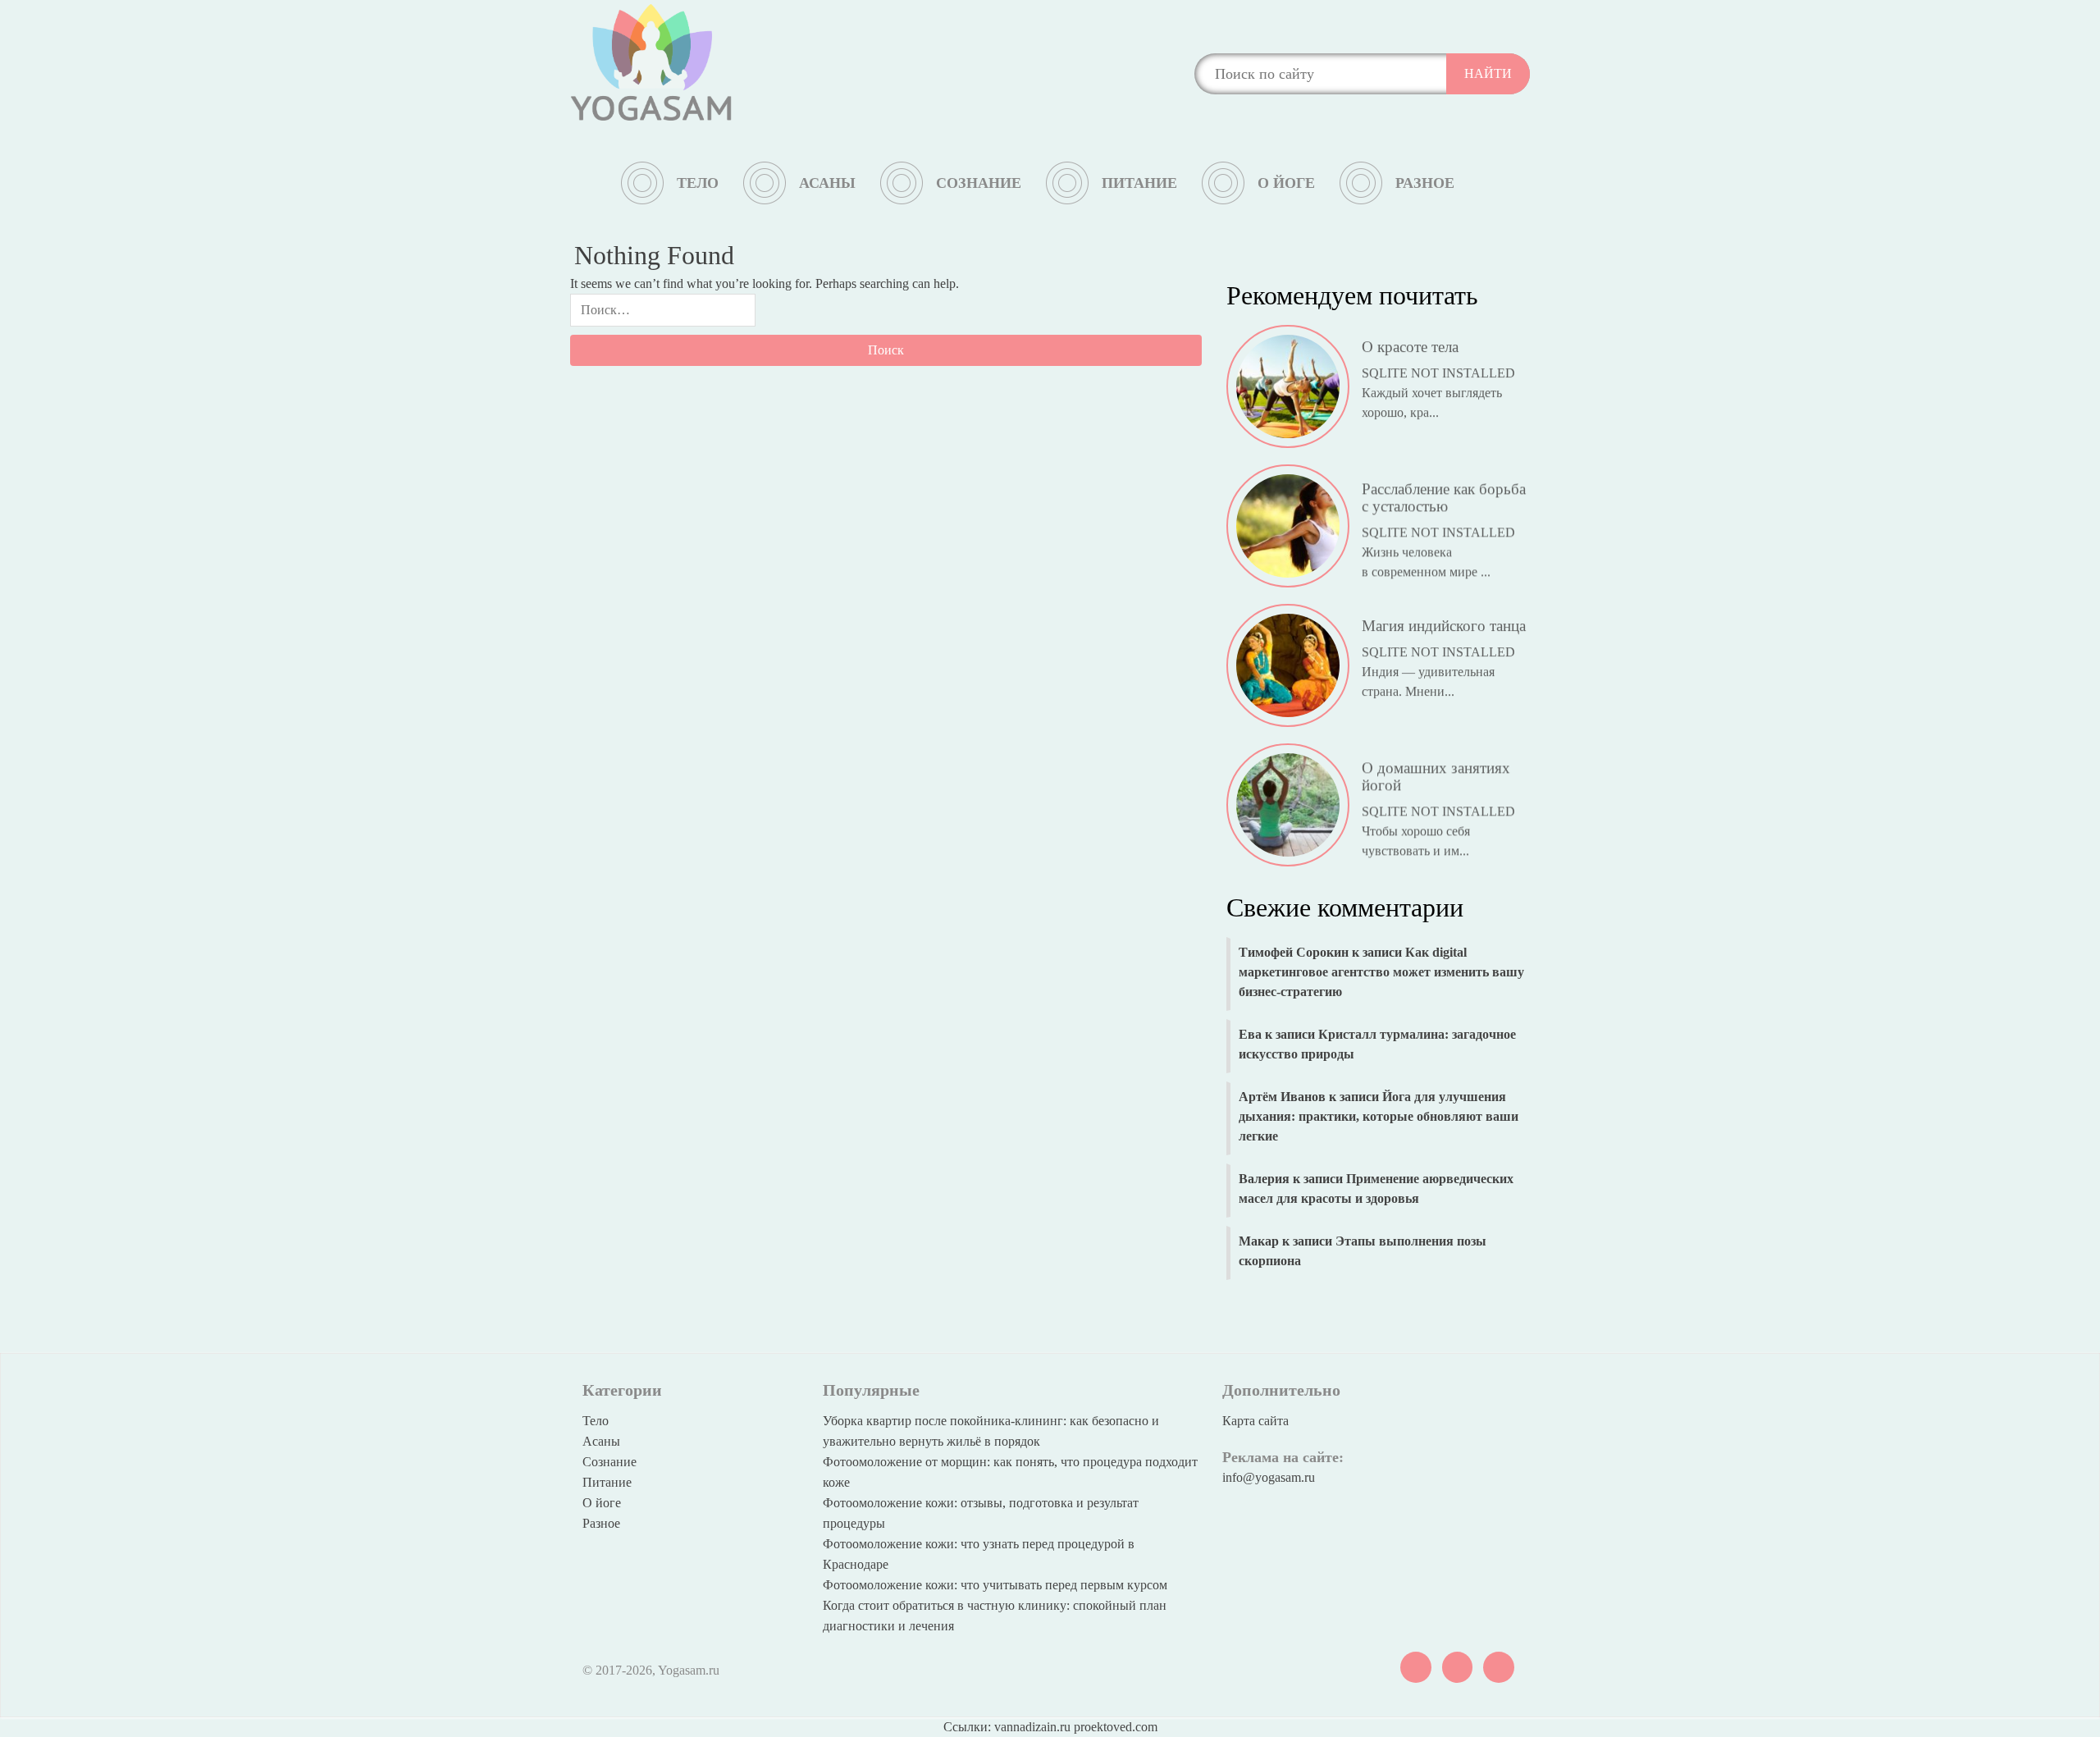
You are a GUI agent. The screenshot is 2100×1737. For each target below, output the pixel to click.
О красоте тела (1410, 334)
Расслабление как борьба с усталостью (1444, 482)
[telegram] (1458, 1666)
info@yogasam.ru (1269, 1477)
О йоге (1286, 183)
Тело (698, 183)
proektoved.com (1116, 1727)
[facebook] (1499, 1666)
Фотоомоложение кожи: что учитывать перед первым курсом (995, 1585)
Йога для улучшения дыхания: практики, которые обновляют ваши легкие (1379, 1116)
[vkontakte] (1416, 1666)
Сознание (979, 183)
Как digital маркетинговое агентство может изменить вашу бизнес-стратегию (1381, 972)
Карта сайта (1255, 1421)
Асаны (827, 183)
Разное (1425, 183)
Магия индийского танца (1444, 613)
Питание (1139, 183)
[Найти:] (663, 314)
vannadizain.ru (1032, 1727)
